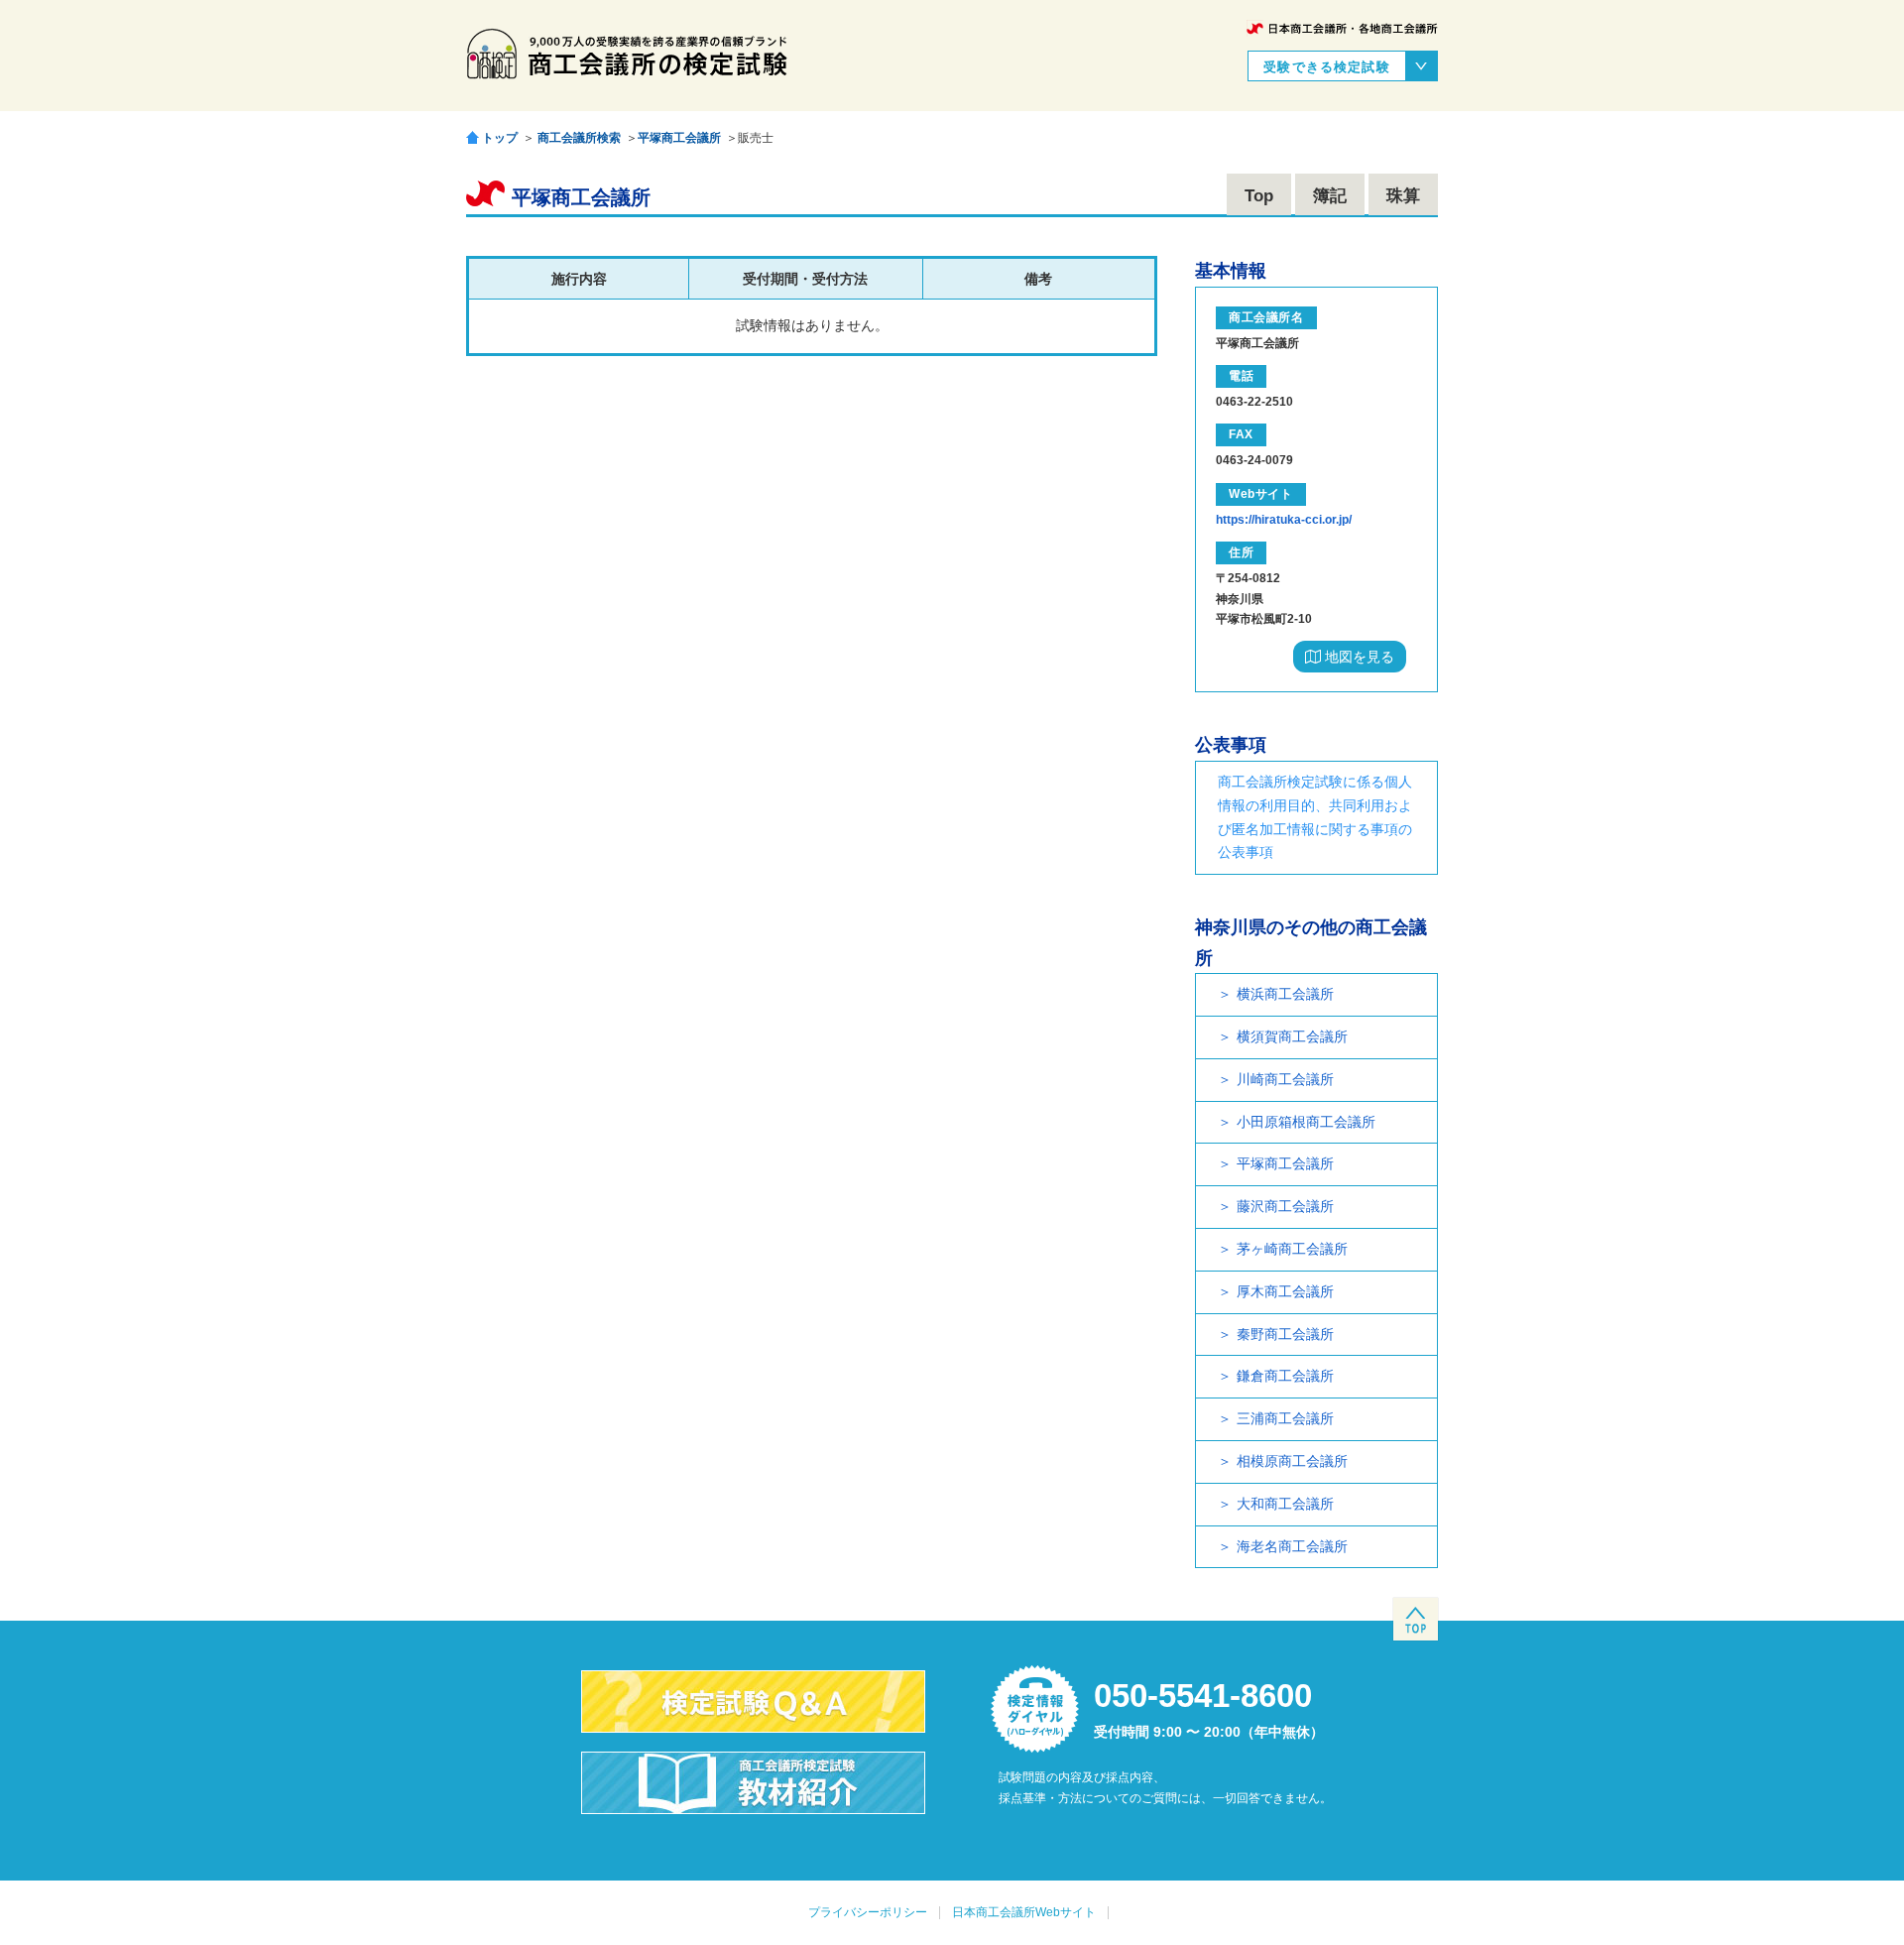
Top (1259, 196)
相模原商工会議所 (1292, 1461)
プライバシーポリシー (868, 1912)
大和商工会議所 (1285, 1504)
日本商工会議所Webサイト (1024, 1912)
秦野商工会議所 (1285, 1334)
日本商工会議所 (1342, 28)
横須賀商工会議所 (1292, 1036)
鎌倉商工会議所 (1285, 1376)
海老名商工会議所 (1292, 1546)
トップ (500, 137)
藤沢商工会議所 (1285, 1206)
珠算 (1403, 196)
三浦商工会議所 (1285, 1418)
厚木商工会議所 (1285, 1291)
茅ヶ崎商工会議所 (1292, 1249)
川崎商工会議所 (1285, 1079)
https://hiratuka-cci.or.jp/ (1284, 520)
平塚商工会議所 (679, 138)
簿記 (1330, 196)
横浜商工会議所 (1285, 994)
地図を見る (1358, 657)
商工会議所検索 (579, 138)
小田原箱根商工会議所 (1306, 1122)
